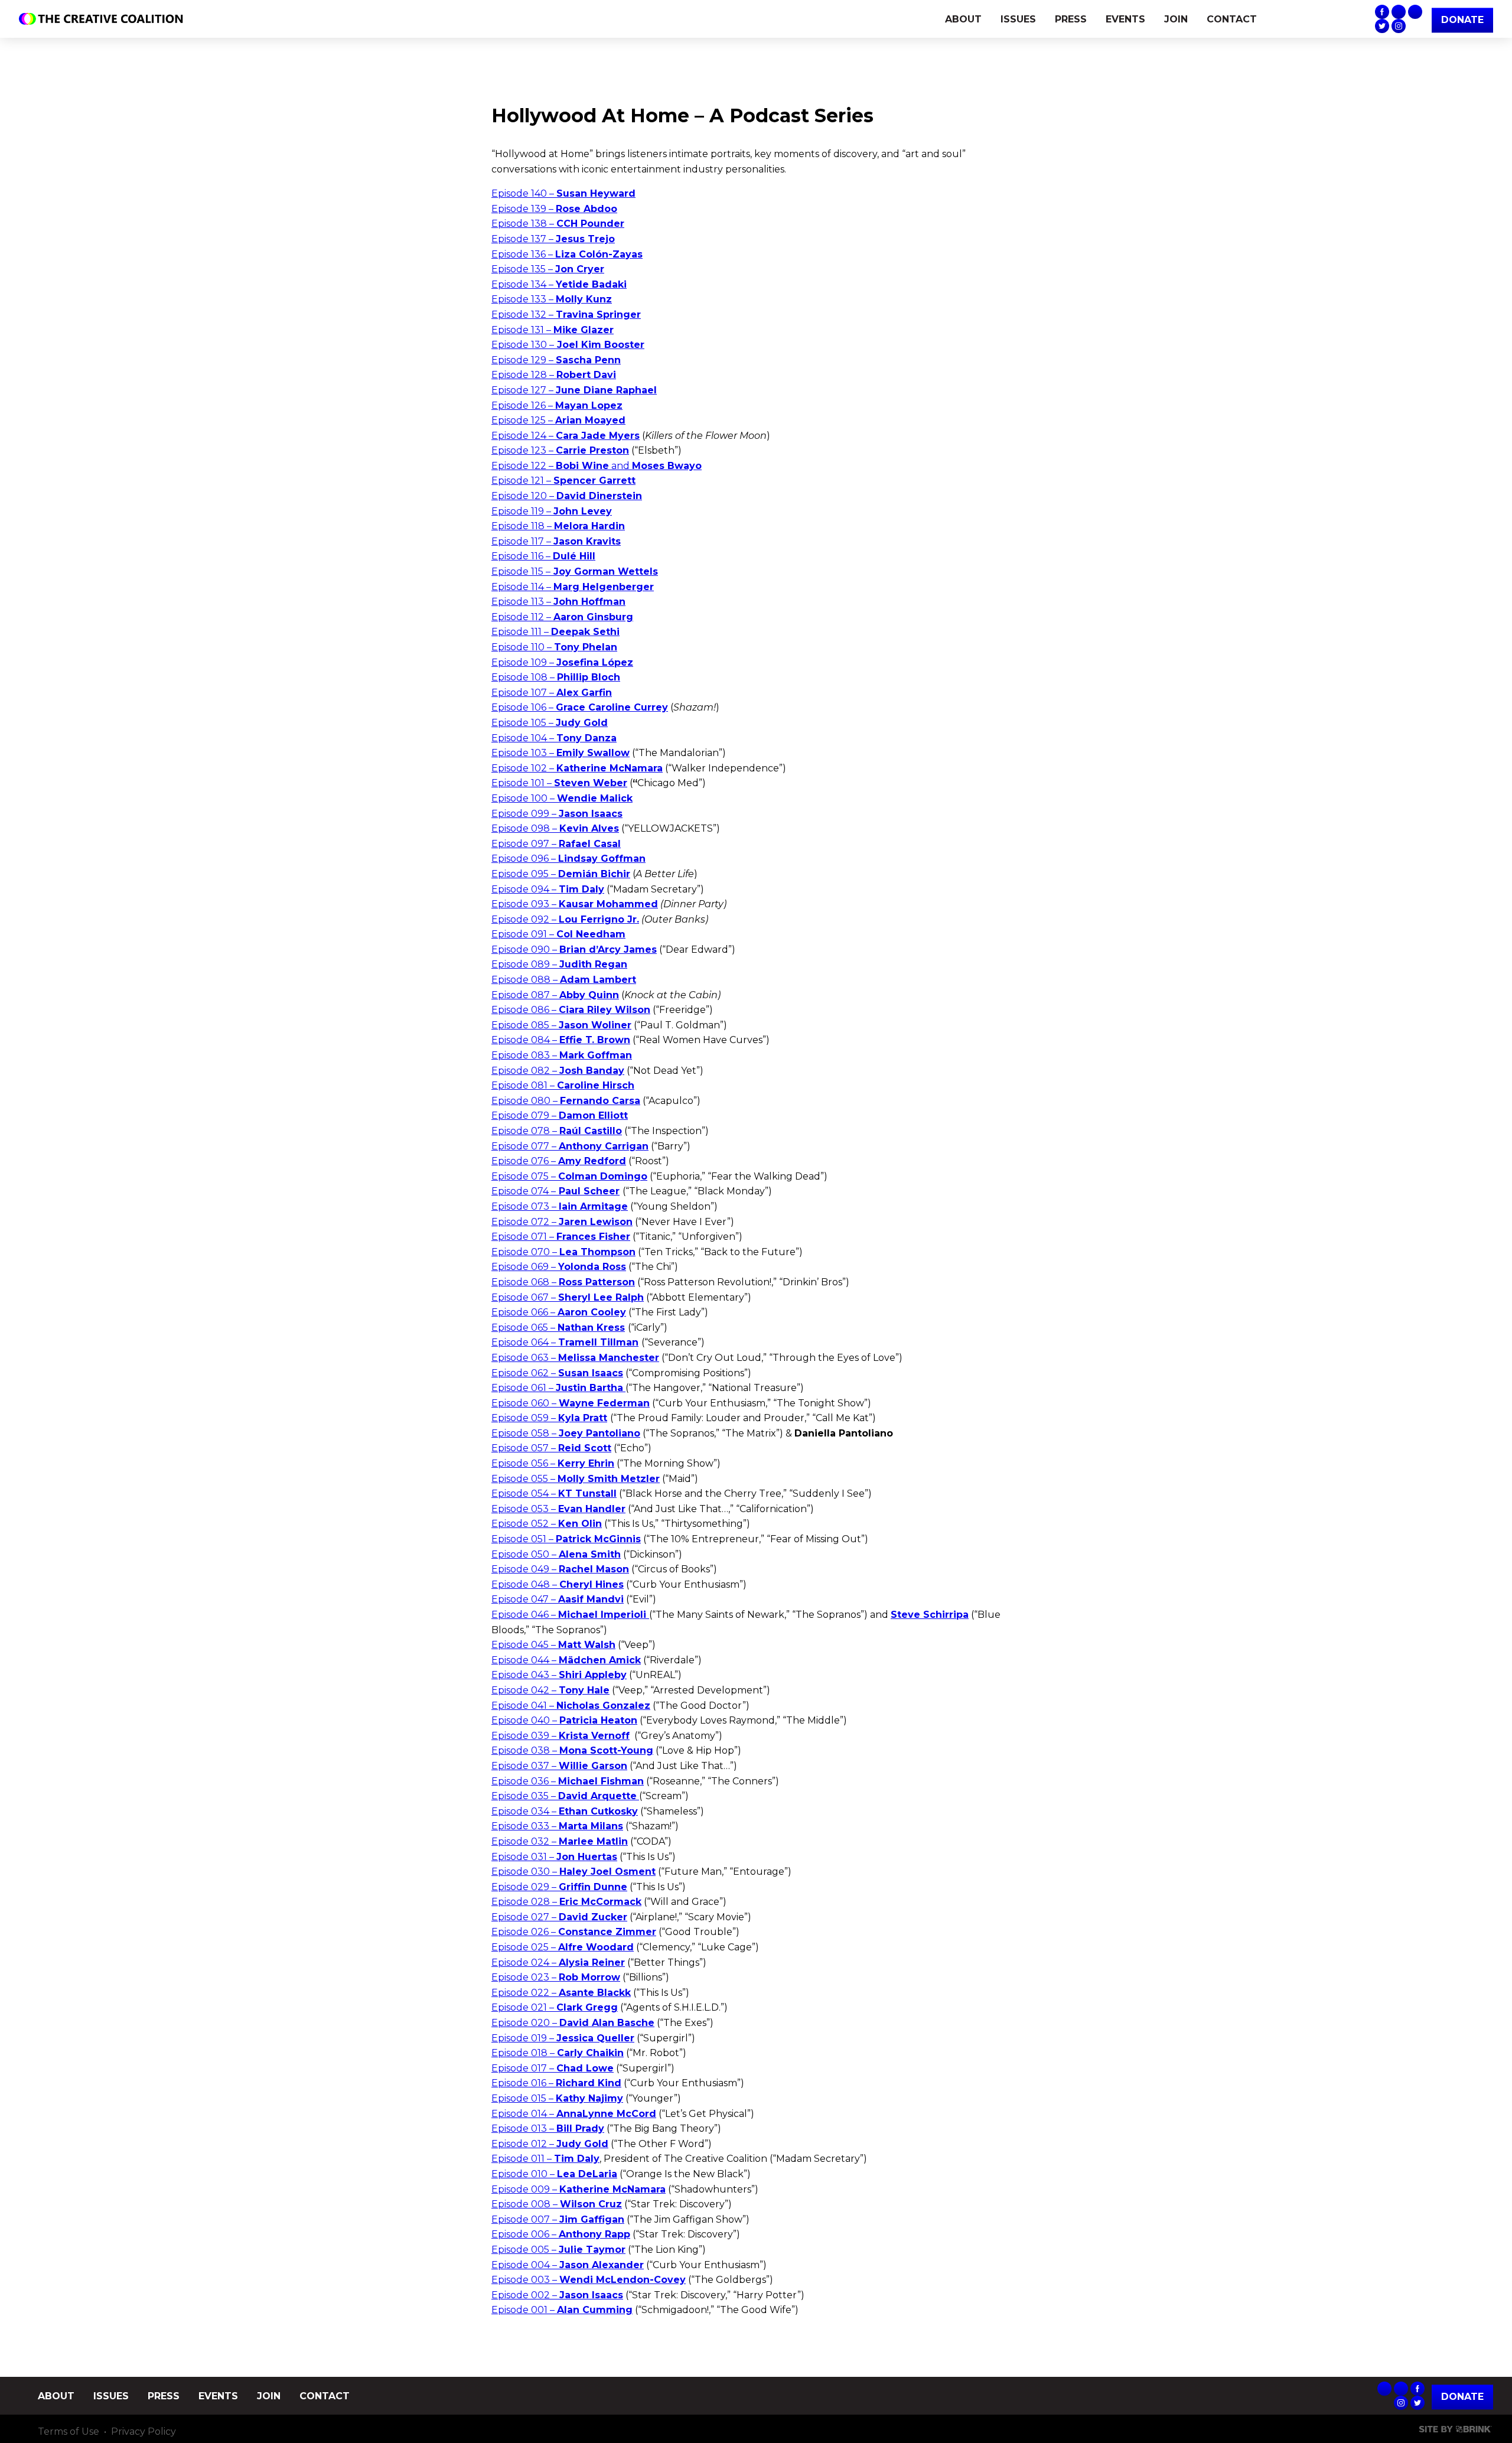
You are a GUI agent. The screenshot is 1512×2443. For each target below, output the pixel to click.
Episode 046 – (570, 1615)
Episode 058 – (566, 1433)
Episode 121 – (563, 481)
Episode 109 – (562, 662)
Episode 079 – (560, 1115)
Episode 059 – (549, 1418)
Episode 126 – (557, 405)
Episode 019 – (563, 2038)
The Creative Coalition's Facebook (1382, 12)
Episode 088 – (564, 980)
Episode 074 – (555, 1191)
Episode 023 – (556, 1977)
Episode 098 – (555, 828)
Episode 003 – (589, 2280)
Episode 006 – (561, 2234)
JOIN (1176, 19)
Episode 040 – (564, 1720)
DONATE (1462, 20)
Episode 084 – (561, 1040)
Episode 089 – (559, 964)
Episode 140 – (563, 193)
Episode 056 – (553, 1463)
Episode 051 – (566, 1539)
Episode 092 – (565, 919)
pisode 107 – (555, 693)
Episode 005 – (558, 2250)
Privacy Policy (144, 2431)
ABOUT (963, 19)
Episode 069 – (559, 1267)
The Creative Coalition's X (1382, 26)
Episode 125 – (558, 420)
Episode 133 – (552, 299)
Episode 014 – (574, 2114)
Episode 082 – (558, 1071)
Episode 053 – (558, 1509)
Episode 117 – (556, 541)
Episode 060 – (571, 1403)
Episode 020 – (525, 2023)
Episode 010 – (554, 2174)
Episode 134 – (559, 284)
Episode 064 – (565, 1342)
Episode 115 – (575, 571)
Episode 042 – (550, 1690)
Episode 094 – (548, 889)
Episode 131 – (553, 330)
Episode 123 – (560, 450)
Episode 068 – (563, 1282)
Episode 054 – (554, 1494)
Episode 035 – (564, 1796)
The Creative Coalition (104, 19)
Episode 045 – (553, 1645)
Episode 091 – (558, 934)
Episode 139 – (554, 209)
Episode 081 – (563, 1085)
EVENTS (1125, 19)
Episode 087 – (555, 995)
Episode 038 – (572, 1750)
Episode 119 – (552, 511)
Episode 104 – (554, 738)
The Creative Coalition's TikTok (1415, 12)
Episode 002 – (557, 2295)
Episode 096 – (568, 859)
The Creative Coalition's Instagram (1399, 26)
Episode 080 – (566, 1101)
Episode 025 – (563, 1947)
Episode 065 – (558, 1328)
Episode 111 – (555, 632)
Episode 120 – (567, 496)
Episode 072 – (562, 1222)
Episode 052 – (547, 1524)
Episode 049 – (560, 1569)
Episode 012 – (550, 2144)
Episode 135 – (548, 269)
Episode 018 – (558, 2053)
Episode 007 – (558, 2219)
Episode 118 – (558, 526)
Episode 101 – (559, 783)
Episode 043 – (559, 1675)
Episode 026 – (574, 1932)
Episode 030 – (573, 1872)
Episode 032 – (560, 1841)
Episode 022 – (561, 1993)
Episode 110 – (554, 647)
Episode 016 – (556, 2083)
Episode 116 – (543, 556)
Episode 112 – (562, 617)
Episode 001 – (562, 2310)
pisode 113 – (562, 602)
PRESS (1071, 19)
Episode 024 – (558, 1962)
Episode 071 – (561, 1237)
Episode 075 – (569, 1176)
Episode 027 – (559, 1917)
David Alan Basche (607, 2023)
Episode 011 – (545, 2159)
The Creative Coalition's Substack (1399, 12)
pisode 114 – (576, 587)
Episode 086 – (571, 1010)
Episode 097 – (556, 844)
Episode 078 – (557, 1131)
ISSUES (1018, 19)
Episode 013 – (548, 2128)
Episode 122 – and (597, 466)
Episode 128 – (554, 375)
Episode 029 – (559, 1887)
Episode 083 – (562, 1055)
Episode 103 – (561, 753)
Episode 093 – (575, 904)
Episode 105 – (550, 723)
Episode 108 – (556, 677)
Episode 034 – (565, 1811)
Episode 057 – (551, 1448)
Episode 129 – (556, 360)
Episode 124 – (566, 436)
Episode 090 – (574, 949)
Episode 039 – (561, 1736)
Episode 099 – (557, 814)
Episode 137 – (553, 239)
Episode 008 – (557, 2204)
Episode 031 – (554, 1857)
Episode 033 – (557, 1826)
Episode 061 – (557, 1388)
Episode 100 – (562, 798)
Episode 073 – (560, 1206)
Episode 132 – (566, 315)
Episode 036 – (568, 1781)
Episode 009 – (579, 2189)
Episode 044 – (566, 1660)
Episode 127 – (574, 390)
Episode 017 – (553, 2068)
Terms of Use (69, 2431)
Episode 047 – (558, 1599)
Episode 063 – (575, 1358)
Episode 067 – (568, 1297)
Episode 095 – (561, 874)
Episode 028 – (566, 1902)
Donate (1462, 2397)
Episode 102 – (577, 768)
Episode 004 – (568, 2265)
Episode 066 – (559, 1312)
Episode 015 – (557, 2098)
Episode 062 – (557, 1373)
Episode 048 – (558, 1584)
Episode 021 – (555, 2007)
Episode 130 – (568, 345)
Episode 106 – (580, 707)
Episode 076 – (559, 1161)
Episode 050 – (556, 1554)
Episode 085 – (561, 1025)
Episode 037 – (559, 1766)
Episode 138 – (558, 224)
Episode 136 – (567, 254)
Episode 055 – (576, 1479)
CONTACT (1232, 19)
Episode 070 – (563, 1252)
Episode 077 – (570, 1146)
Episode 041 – (571, 1706)
